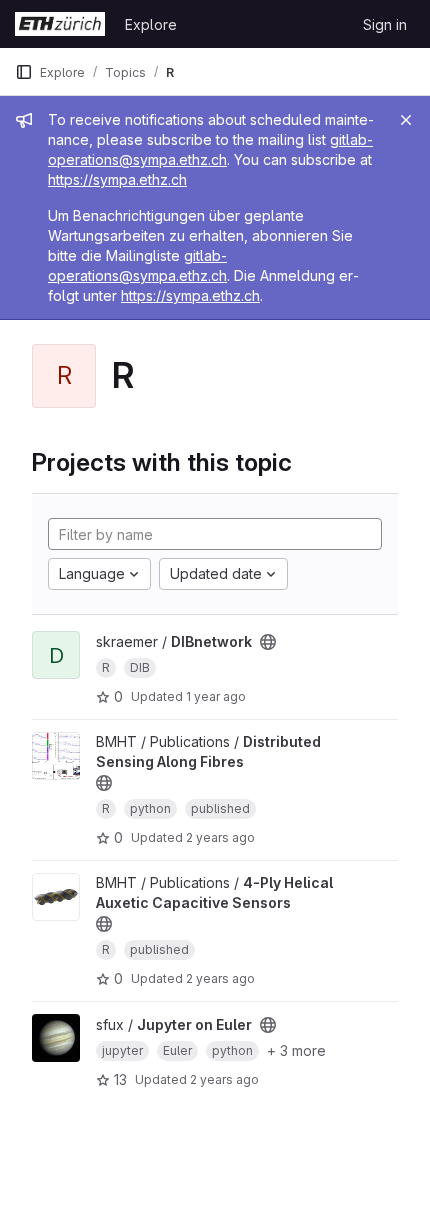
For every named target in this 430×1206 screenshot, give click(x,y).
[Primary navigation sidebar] (24, 72)
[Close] (406, 120)
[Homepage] (60, 24)
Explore (151, 24)
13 (120, 1079)
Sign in (385, 24)
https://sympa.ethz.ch (117, 179)
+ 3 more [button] (296, 1050)
